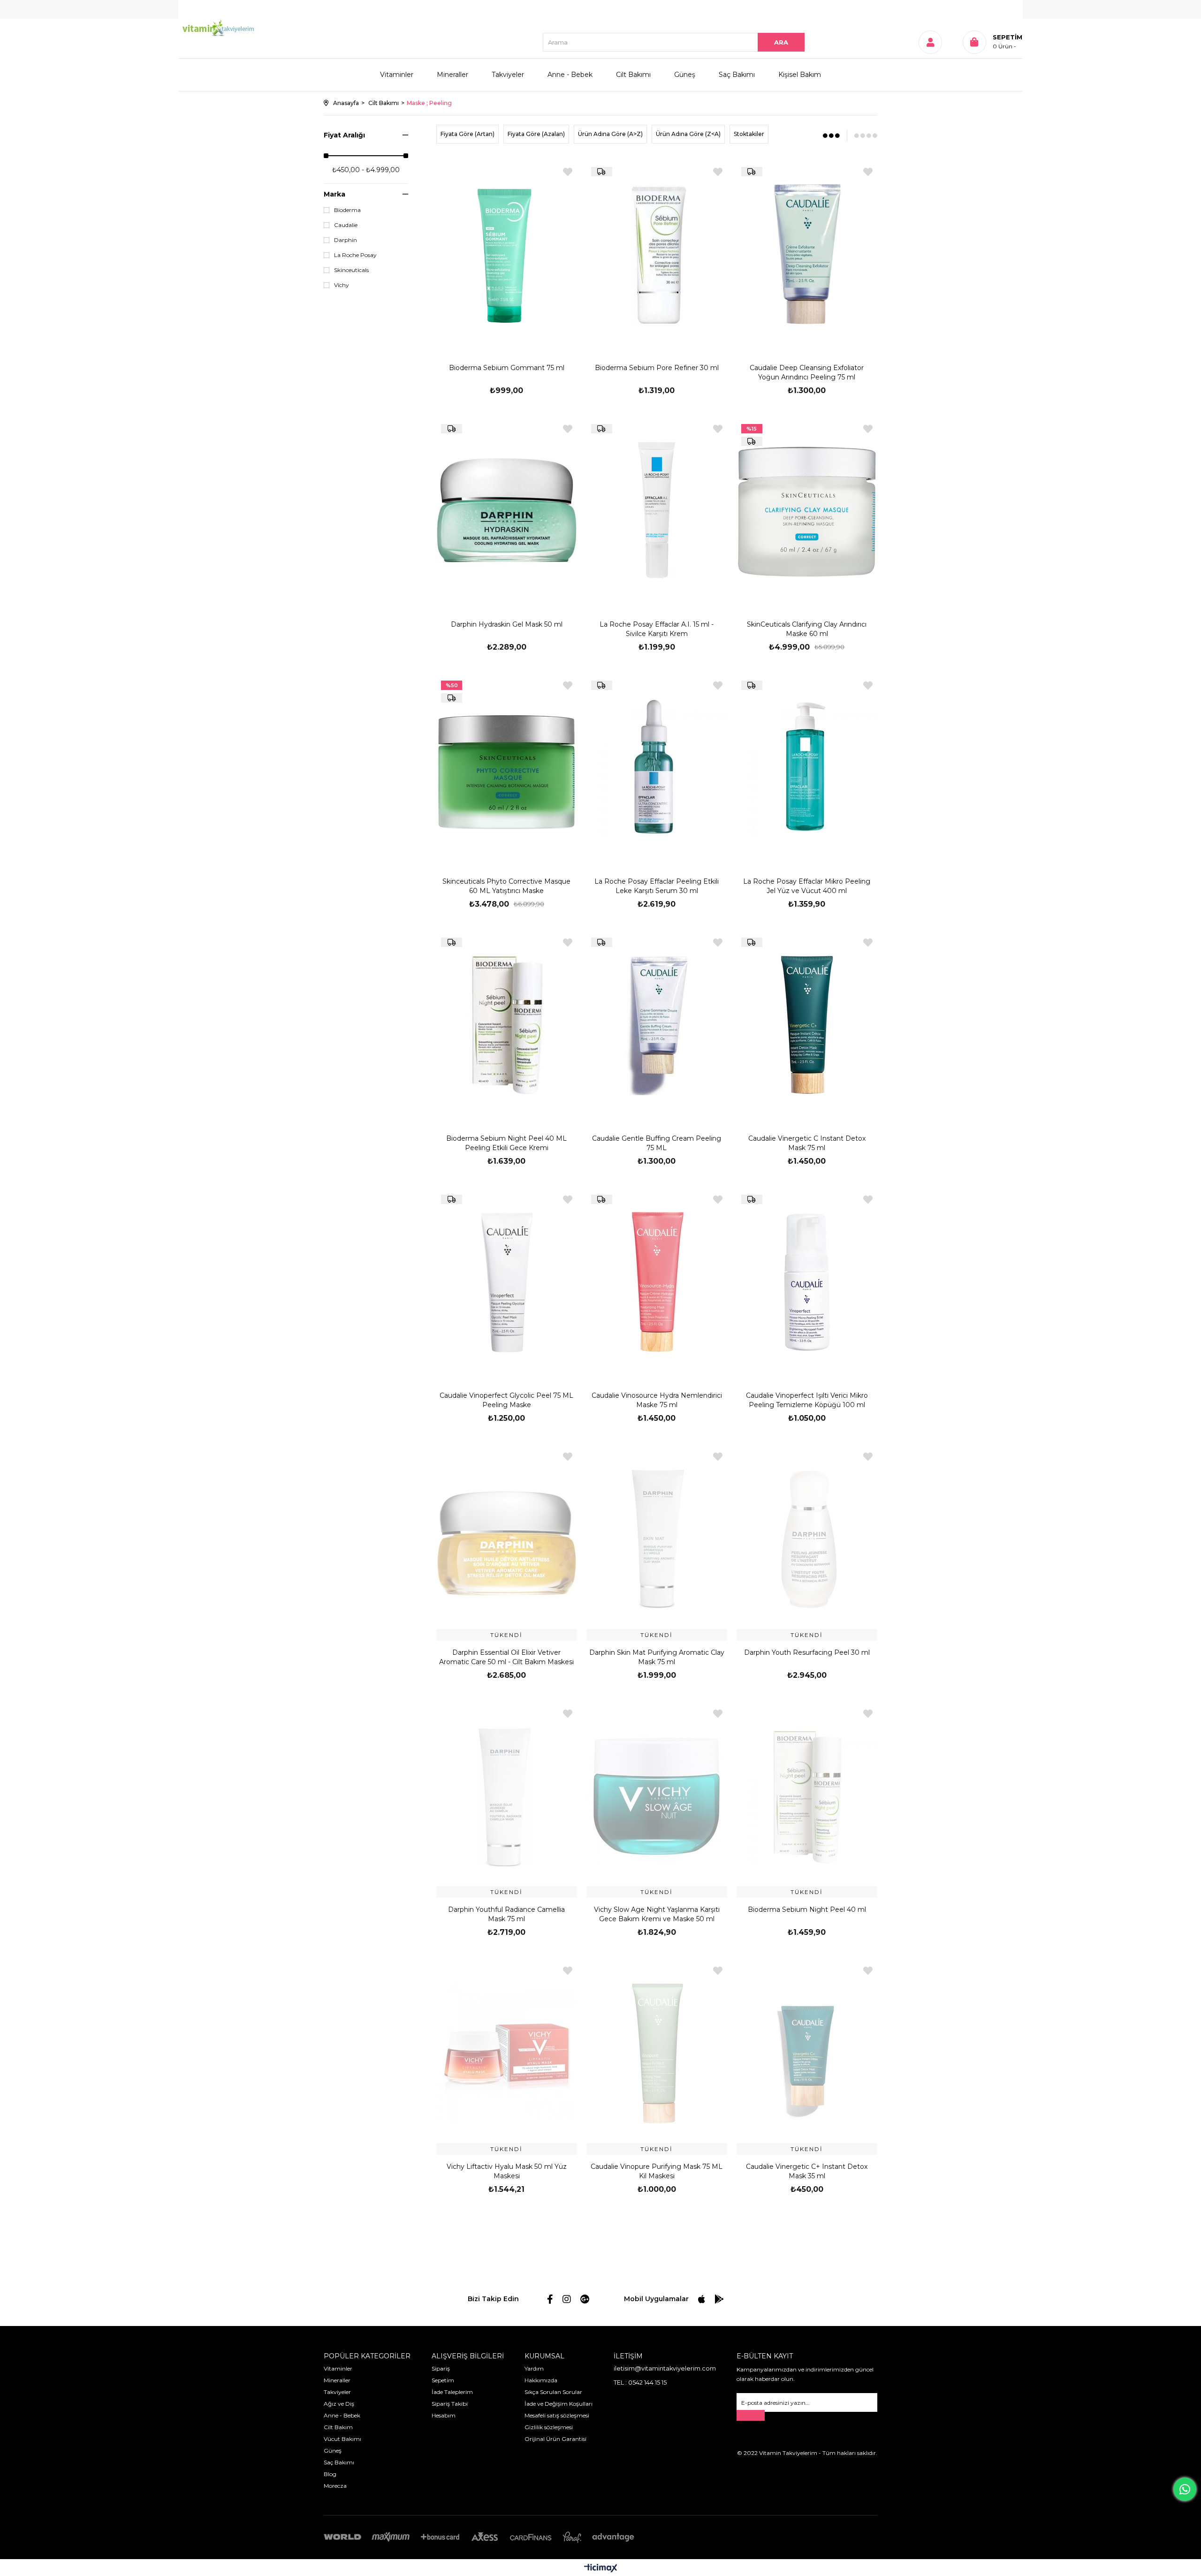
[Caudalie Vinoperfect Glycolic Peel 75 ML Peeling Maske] (507, 1282)
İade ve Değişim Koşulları (559, 2404)
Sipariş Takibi (450, 2404)
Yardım (534, 2368)
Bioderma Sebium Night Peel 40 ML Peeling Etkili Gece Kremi (506, 1143)
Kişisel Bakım (800, 75)
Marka (334, 194)
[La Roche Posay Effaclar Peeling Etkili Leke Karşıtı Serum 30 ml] (657, 768)
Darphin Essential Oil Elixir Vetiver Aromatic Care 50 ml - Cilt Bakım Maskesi (506, 1657)
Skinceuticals (351, 270)
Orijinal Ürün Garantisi (555, 2439)
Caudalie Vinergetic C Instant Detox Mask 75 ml (807, 1143)
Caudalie (346, 225)
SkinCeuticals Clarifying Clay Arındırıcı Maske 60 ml (807, 629)
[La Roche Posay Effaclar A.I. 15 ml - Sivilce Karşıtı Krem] (657, 511)
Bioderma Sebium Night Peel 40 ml (807, 1909)
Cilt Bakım (338, 2427)
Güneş (685, 75)
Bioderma (347, 210)
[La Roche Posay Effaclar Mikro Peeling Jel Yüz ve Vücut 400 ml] (807, 768)
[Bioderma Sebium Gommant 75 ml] (507, 254)
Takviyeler (508, 75)
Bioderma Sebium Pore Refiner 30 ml (657, 368)
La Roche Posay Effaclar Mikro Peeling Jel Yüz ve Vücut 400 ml (807, 886)
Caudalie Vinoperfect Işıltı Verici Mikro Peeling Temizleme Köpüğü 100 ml (807, 1400)
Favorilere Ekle (568, 172)
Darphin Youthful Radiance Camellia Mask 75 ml (506, 1914)
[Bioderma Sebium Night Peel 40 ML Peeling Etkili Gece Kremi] (507, 1025)
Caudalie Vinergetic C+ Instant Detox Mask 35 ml (807, 2171)
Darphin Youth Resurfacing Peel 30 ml (807, 1652)
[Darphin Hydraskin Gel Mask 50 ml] (507, 511)
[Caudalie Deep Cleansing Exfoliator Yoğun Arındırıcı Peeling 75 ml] (807, 254)
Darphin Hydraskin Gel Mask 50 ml (507, 624)
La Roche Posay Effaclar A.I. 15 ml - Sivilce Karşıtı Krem (657, 629)
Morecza (335, 2486)
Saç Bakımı (737, 75)
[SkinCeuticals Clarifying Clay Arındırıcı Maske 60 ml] (807, 511)
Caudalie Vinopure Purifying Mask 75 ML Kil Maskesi (657, 2171)
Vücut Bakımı (342, 2439)
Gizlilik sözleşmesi (549, 2427)
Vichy (342, 285)
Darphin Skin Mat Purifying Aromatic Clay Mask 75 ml (657, 1657)
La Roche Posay (355, 255)
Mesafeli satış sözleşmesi (557, 2415)
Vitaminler (397, 75)
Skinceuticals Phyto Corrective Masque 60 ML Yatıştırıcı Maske (506, 886)
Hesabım (444, 2415)
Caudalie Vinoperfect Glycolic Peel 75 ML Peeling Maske (506, 1400)
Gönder (751, 2415)
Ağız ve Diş (339, 2404)
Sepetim (443, 2380)
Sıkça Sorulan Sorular (553, 2392)
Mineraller (452, 75)
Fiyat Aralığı (344, 135)
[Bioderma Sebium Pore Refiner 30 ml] (657, 254)
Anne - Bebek (570, 75)
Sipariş (441, 2368)
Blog (330, 2474)
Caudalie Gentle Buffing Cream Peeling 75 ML (657, 1143)
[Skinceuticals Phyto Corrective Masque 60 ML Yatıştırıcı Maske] (507, 768)
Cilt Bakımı (633, 75)
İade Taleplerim (452, 2392)
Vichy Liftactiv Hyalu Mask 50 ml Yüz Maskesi (507, 2171)
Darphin (346, 240)
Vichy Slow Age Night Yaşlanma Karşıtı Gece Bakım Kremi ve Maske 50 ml (657, 1914)
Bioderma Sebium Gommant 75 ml (507, 368)
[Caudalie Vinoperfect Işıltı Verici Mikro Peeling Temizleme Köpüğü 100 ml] (807, 1282)
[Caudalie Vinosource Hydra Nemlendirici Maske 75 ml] (657, 1282)
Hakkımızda (541, 2380)
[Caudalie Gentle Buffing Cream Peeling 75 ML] (657, 1025)
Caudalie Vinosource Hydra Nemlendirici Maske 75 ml (657, 1400)
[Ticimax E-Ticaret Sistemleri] (601, 2569)
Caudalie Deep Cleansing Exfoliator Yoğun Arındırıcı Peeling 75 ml (807, 372)
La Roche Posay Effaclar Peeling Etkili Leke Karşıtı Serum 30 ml (657, 886)
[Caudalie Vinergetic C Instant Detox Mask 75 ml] (807, 1025)
